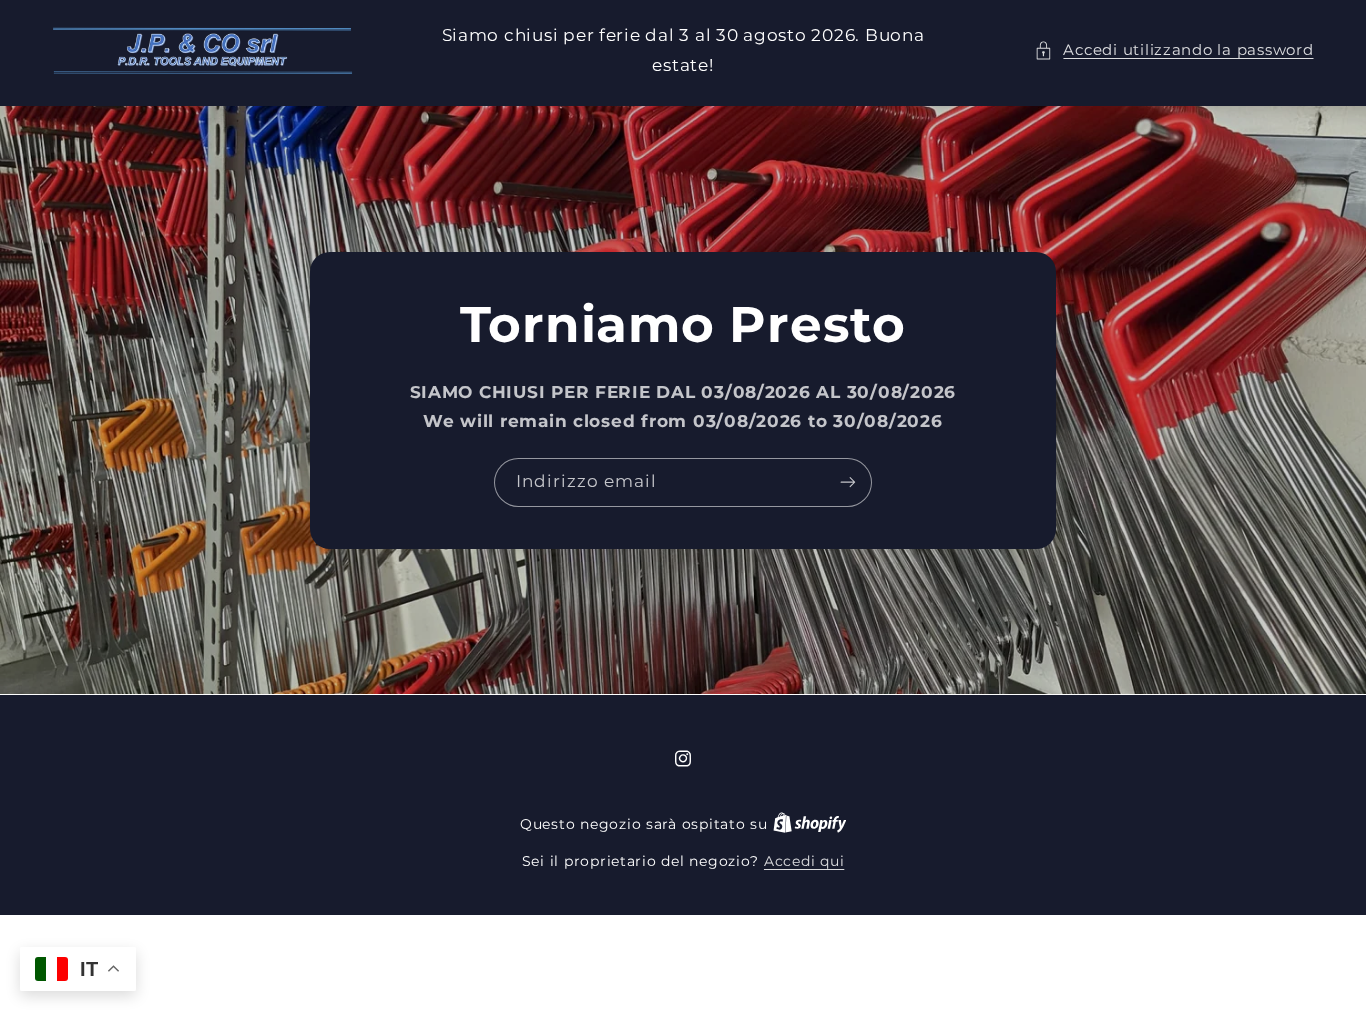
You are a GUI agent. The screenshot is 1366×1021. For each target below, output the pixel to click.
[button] (1173, 51)
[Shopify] (810, 824)
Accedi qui (804, 861)
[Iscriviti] (848, 482)
